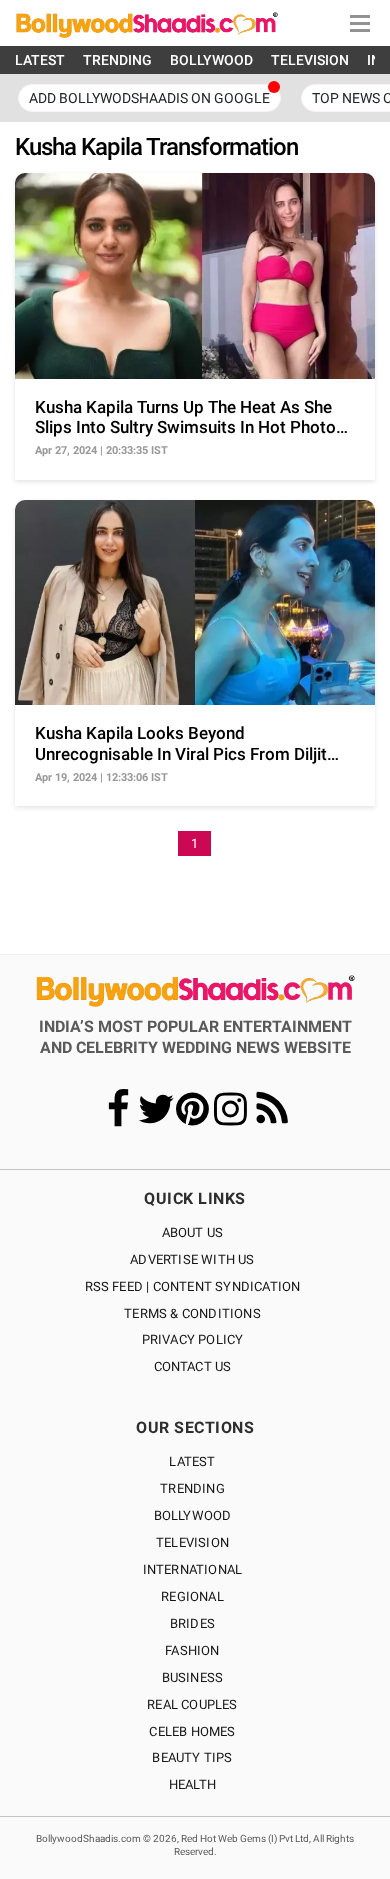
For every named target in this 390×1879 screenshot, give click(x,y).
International (193, 1569)
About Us (193, 1232)
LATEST (40, 60)
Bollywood (193, 1515)
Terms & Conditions (192, 1313)
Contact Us (193, 1366)
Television (192, 1542)
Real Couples (192, 1704)
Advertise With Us (192, 1259)
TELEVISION (310, 60)
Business (193, 1677)
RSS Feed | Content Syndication (193, 1286)
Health (192, 1784)
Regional (192, 1596)
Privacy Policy (193, 1339)
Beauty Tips (192, 1757)
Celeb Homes (192, 1731)
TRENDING (117, 60)
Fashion (192, 1650)
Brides (192, 1623)
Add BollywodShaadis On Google (149, 98)
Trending (192, 1488)
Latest (192, 1461)
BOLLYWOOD (211, 60)
